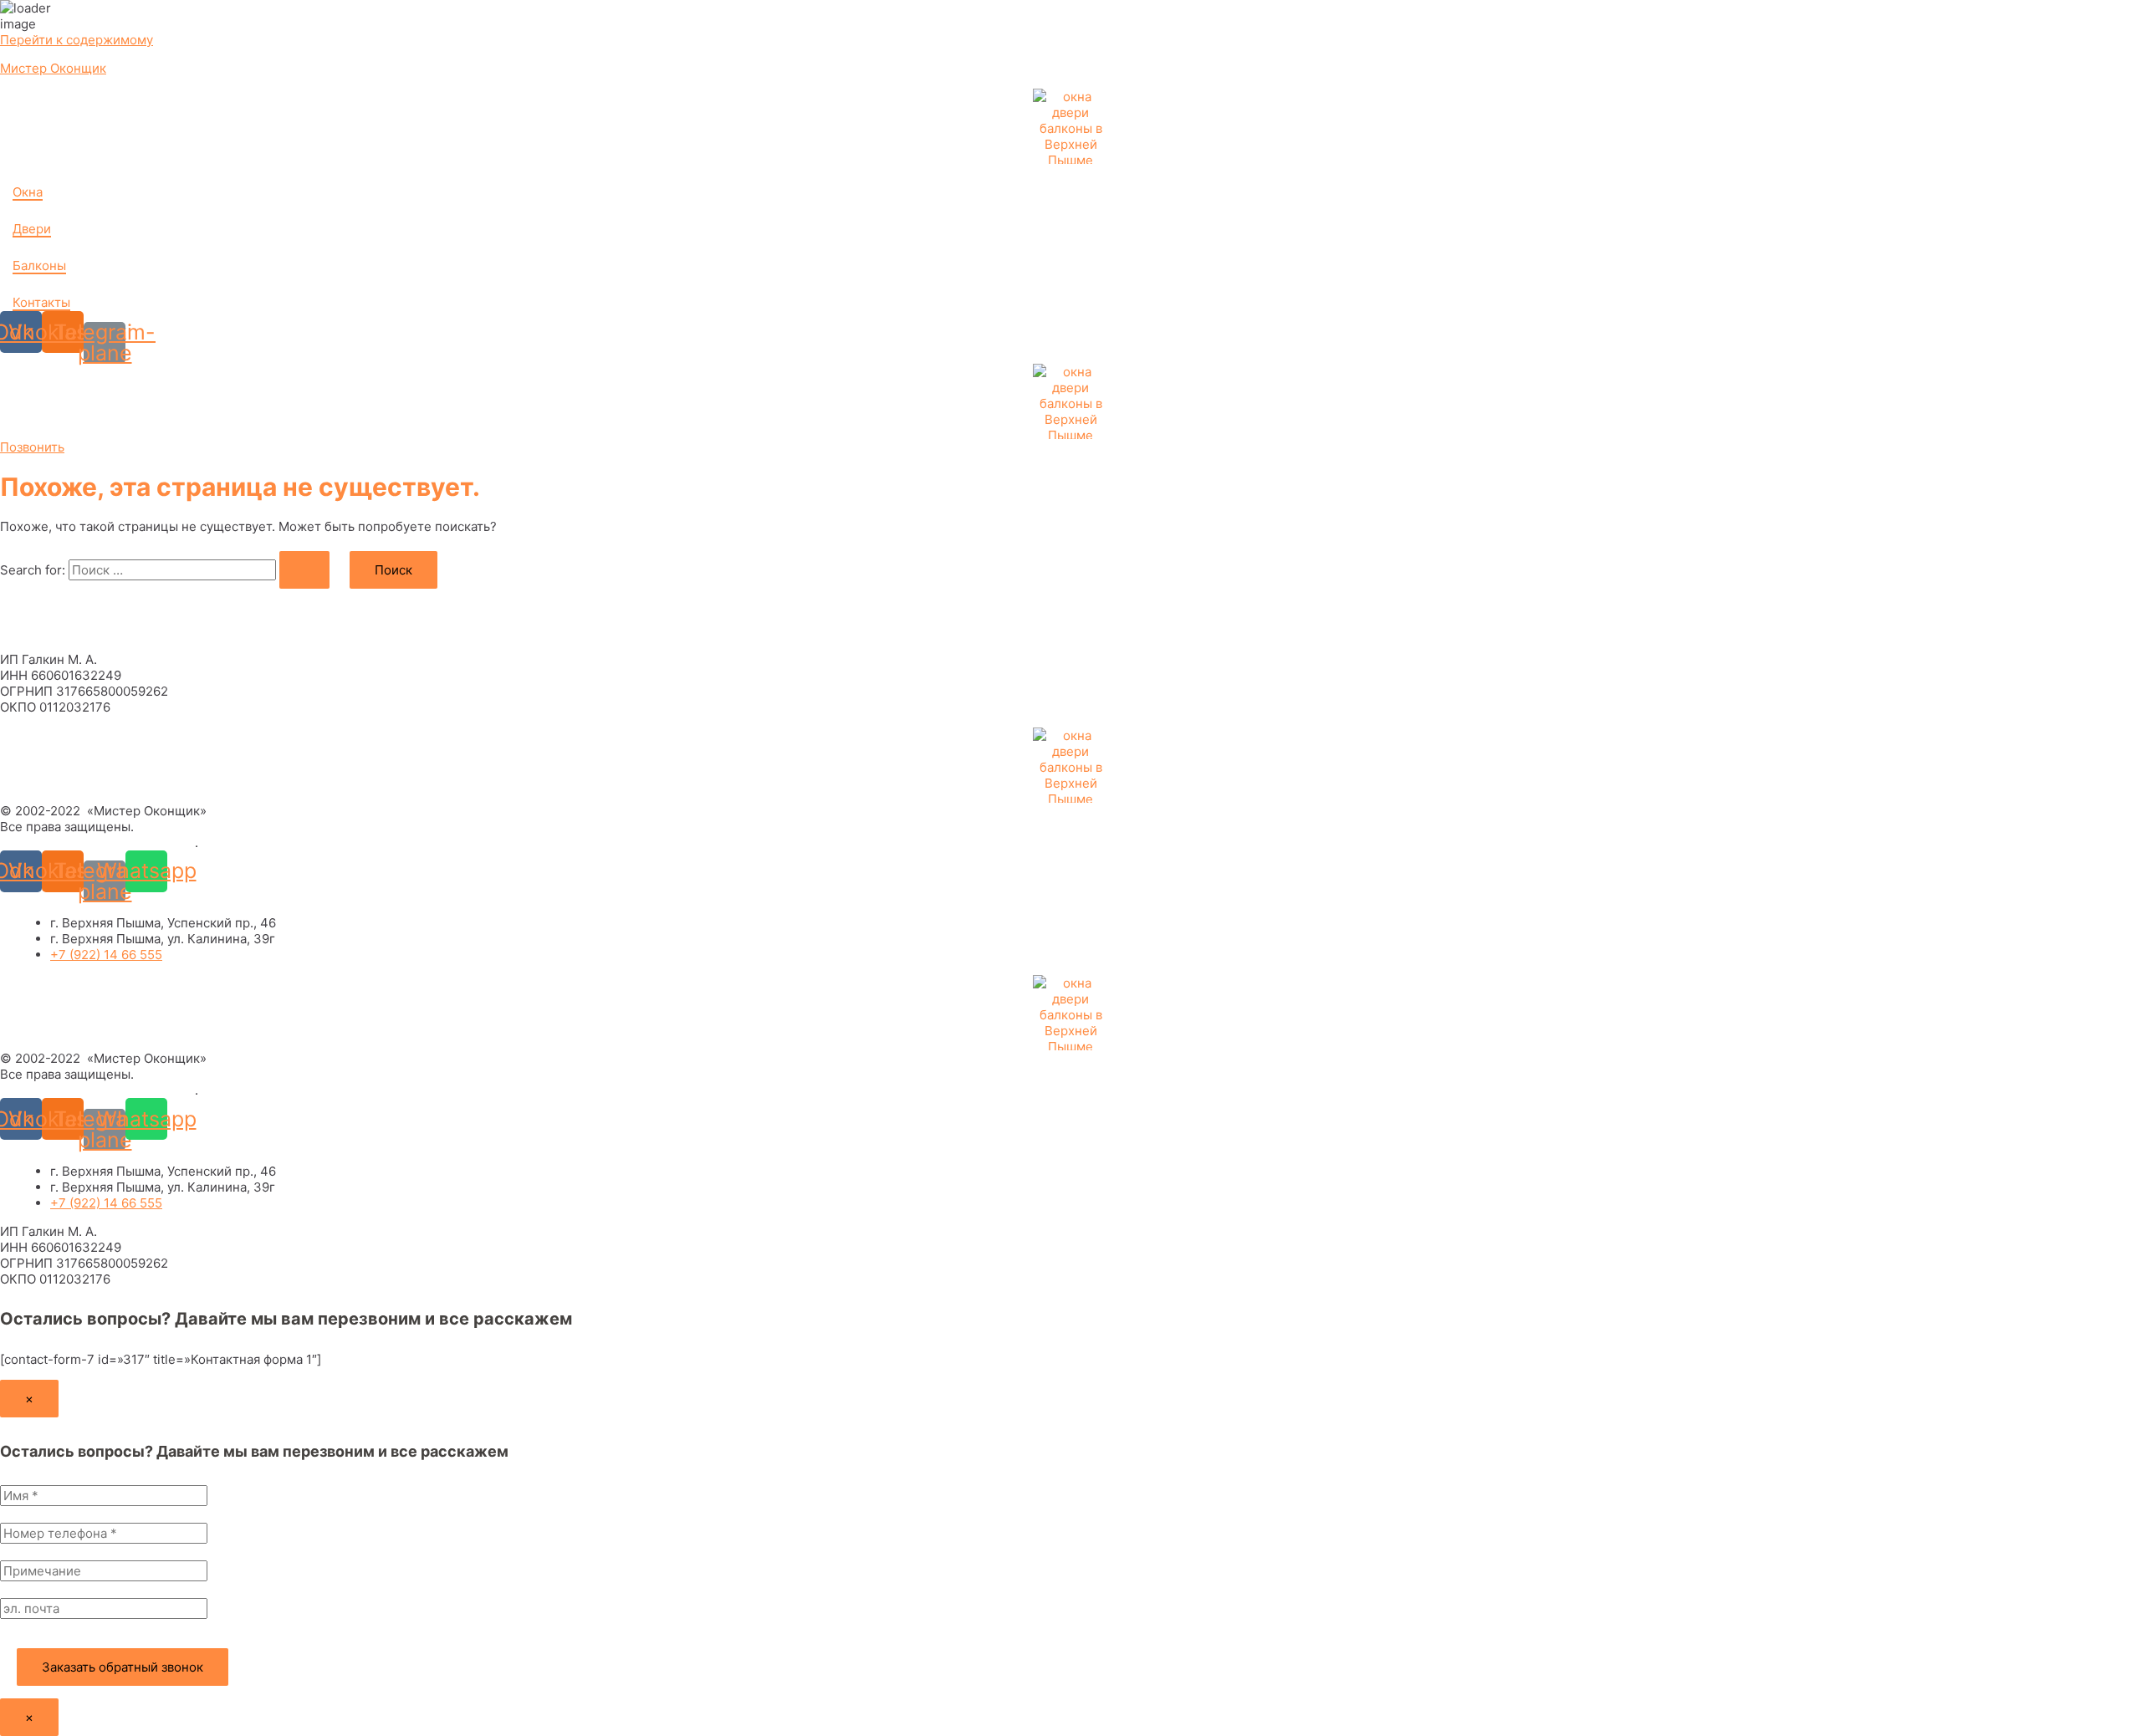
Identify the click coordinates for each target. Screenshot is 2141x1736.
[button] (32, 447)
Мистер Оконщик (53, 68)
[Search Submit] (304, 570)
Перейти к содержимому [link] (77, 40)
